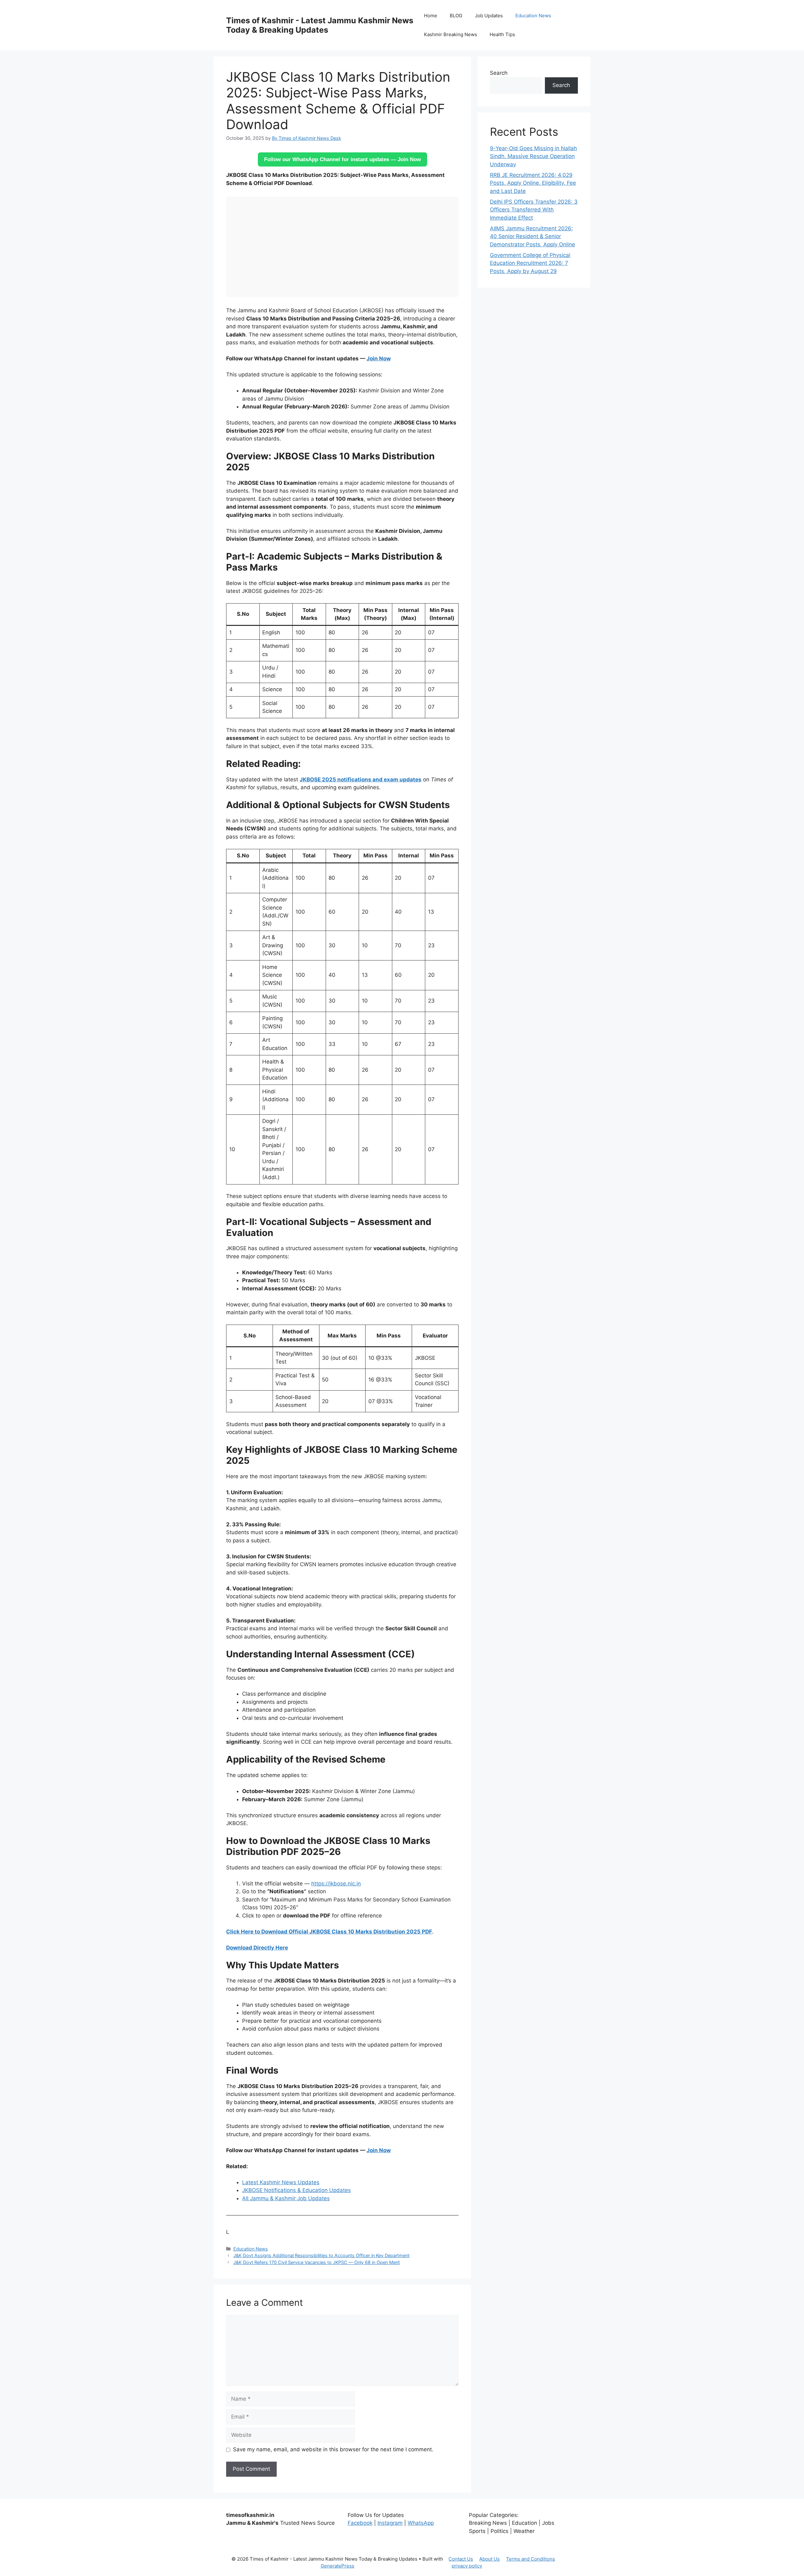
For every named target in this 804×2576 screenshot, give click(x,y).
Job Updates (489, 16)
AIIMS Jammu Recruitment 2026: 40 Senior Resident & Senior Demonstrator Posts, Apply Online (532, 236)
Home (431, 16)
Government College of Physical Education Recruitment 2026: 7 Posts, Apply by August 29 (530, 263)
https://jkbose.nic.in (336, 1884)
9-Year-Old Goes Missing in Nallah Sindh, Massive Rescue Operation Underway (533, 156)
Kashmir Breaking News (451, 34)
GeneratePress (337, 2566)
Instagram (390, 2523)
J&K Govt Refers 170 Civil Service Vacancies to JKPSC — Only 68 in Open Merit (317, 2262)
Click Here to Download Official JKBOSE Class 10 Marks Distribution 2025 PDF (329, 1932)
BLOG (456, 16)
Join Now (379, 358)
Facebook (360, 2523)
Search (499, 73)
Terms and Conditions (530, 2559)
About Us (489, 2559)
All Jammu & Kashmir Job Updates (286, 2198)
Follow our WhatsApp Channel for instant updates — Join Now (342, 159)
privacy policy (467, 2566)
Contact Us (461, 2559)
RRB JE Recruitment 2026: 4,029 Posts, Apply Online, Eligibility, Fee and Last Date (533, 183)
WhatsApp (421, 2523)
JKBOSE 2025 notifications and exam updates (361, 779)
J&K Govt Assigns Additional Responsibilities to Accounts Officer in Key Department (321, 2255)
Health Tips (502, 34)
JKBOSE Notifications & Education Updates (296, 2190)
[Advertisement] (342, 247)
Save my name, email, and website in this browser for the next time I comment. (333, 2449)
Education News (533, 16)
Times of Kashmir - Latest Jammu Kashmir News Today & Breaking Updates (320, 25)
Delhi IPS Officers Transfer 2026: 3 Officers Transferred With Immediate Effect (534, 210)
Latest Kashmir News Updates (281, 2182)
